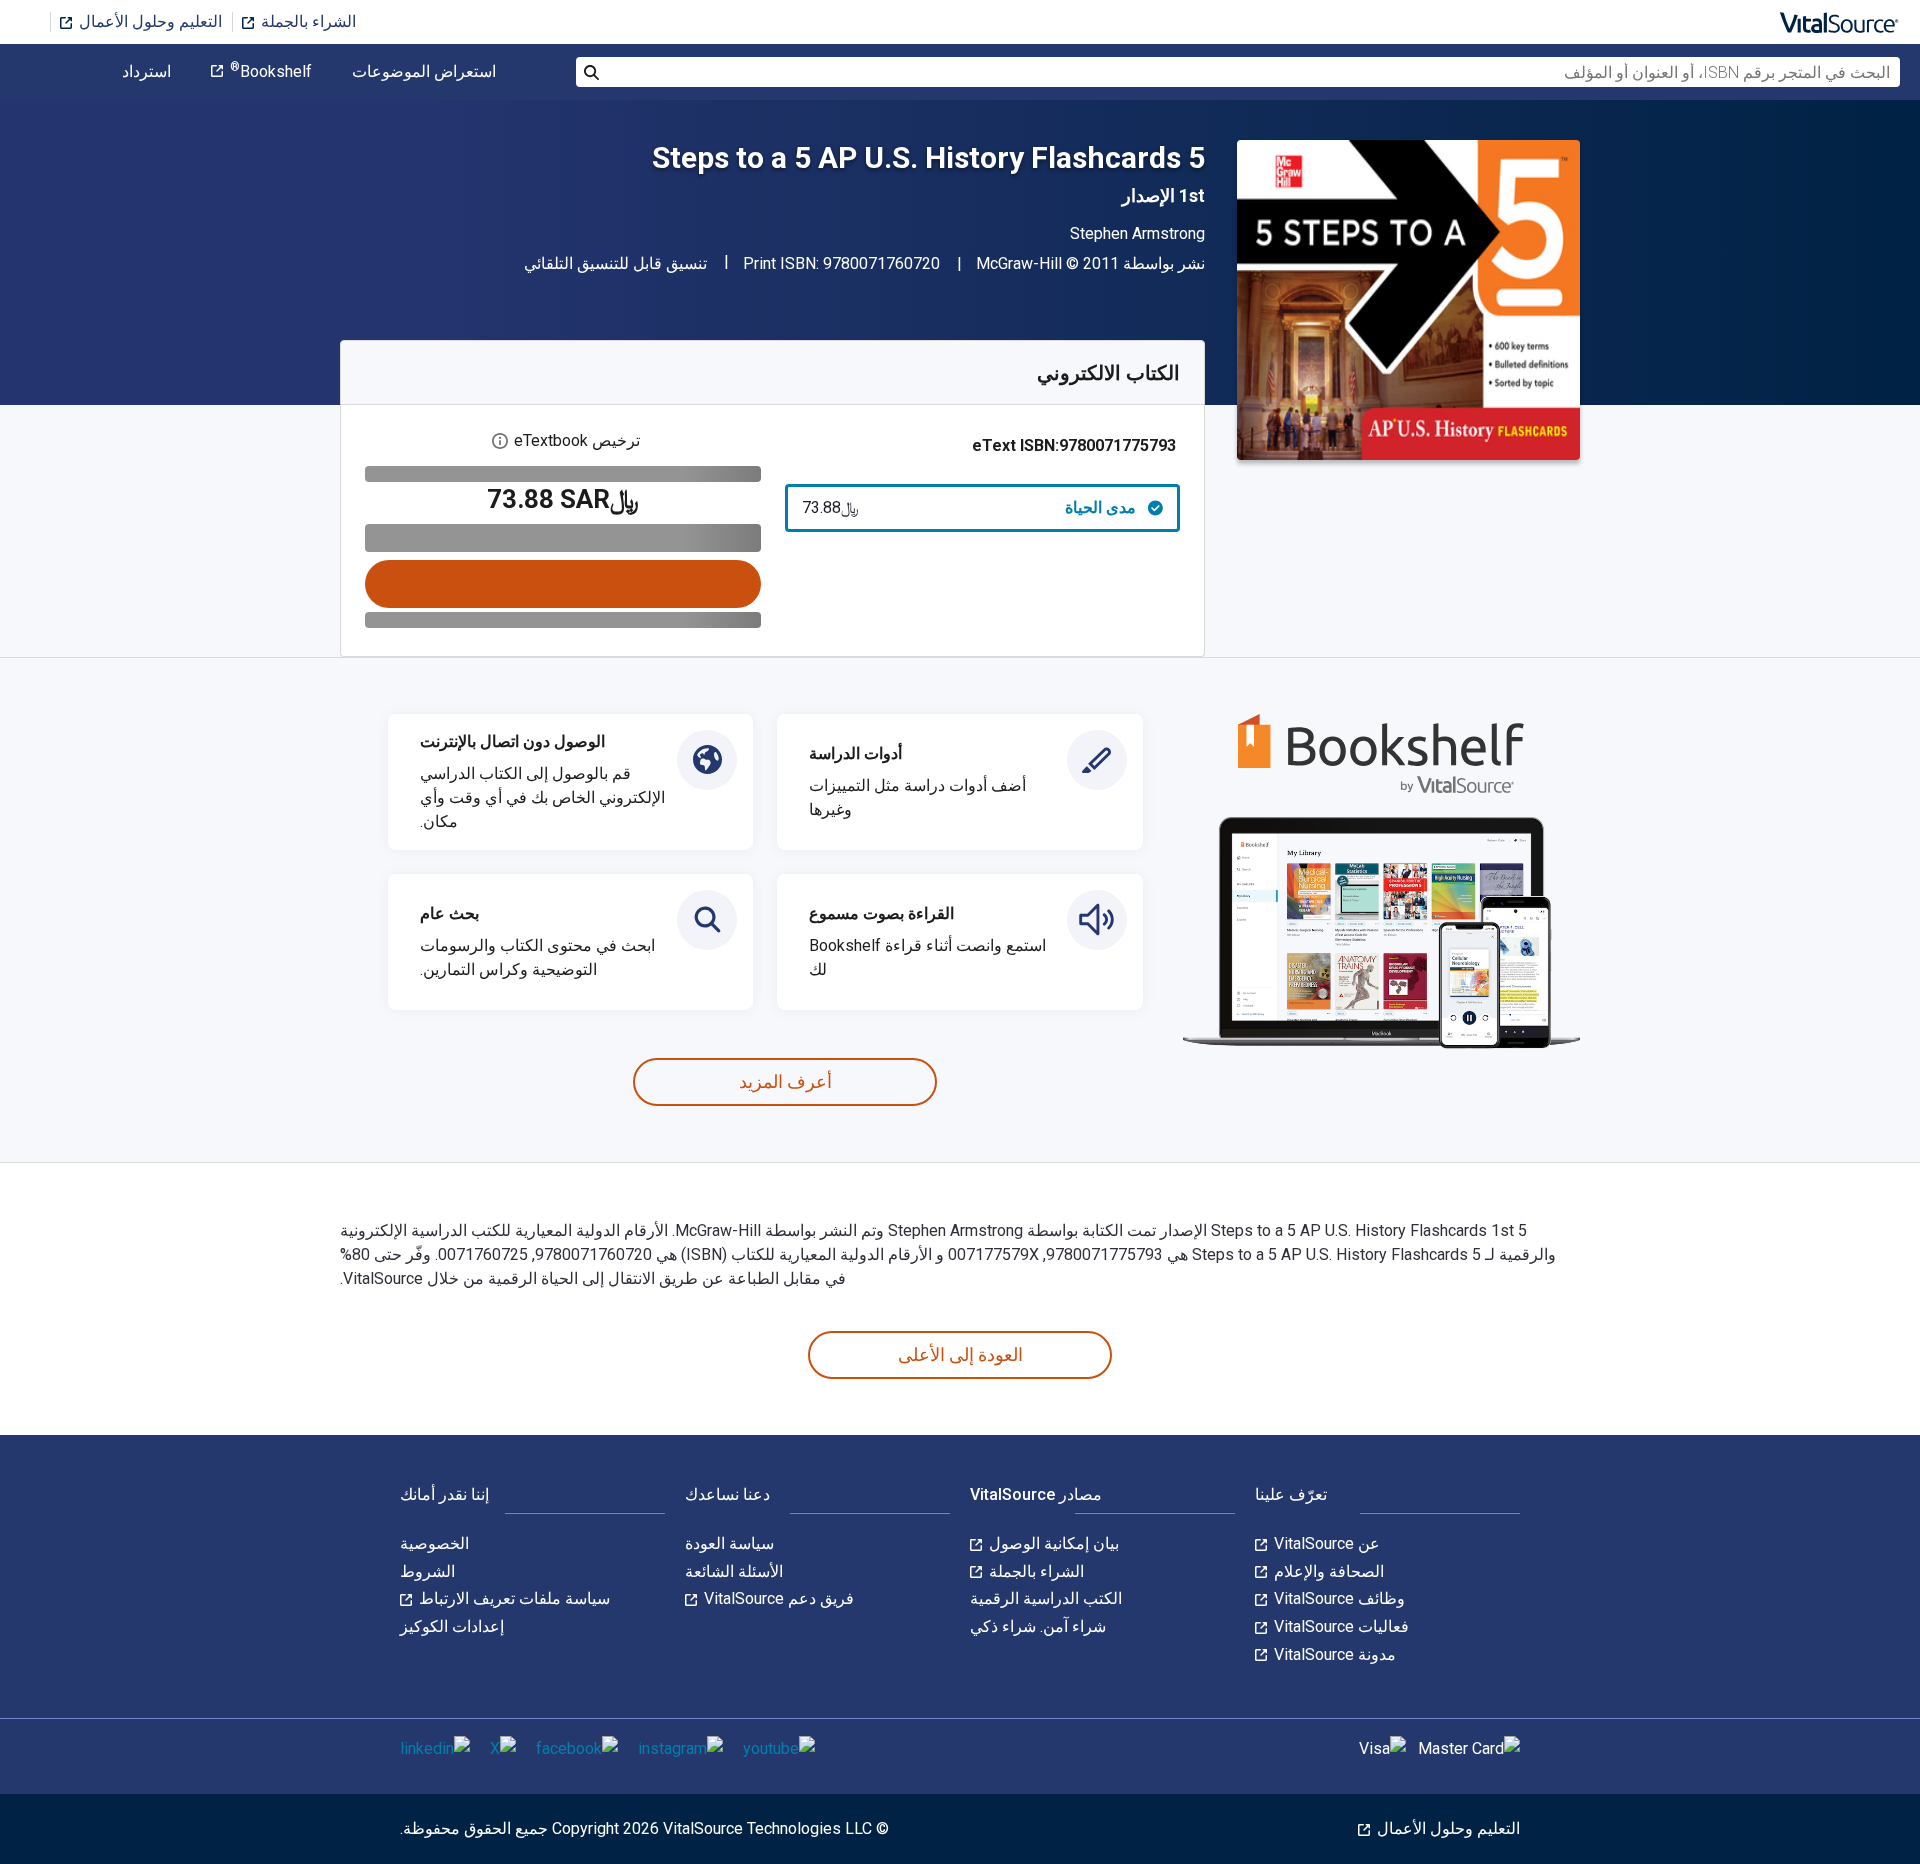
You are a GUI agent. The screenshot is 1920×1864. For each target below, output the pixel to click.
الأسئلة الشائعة (734, 1571)
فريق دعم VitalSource (777, 1598)
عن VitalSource (1325, 1543)
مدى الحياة (969, 507)
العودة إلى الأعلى (960, 1354)
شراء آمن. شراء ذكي (1038, 1626)
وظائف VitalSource (1337, 1598)
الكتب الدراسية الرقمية (1046, 1598)
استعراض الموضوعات (424, 72)
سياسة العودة (729, 1543)
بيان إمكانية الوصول (1052, 1543)
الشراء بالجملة (306, 21)
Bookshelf (271, 72)
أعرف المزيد (785, 1081)
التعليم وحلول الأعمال (148, 21)
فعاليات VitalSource (1339, 1626)
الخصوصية (434, 1543)
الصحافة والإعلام (1327, 1571)
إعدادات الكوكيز (452, 1626)
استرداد (146, 72)
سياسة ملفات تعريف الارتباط (512, 1598)
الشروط (427, 1571)
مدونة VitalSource (1333, 1654)
